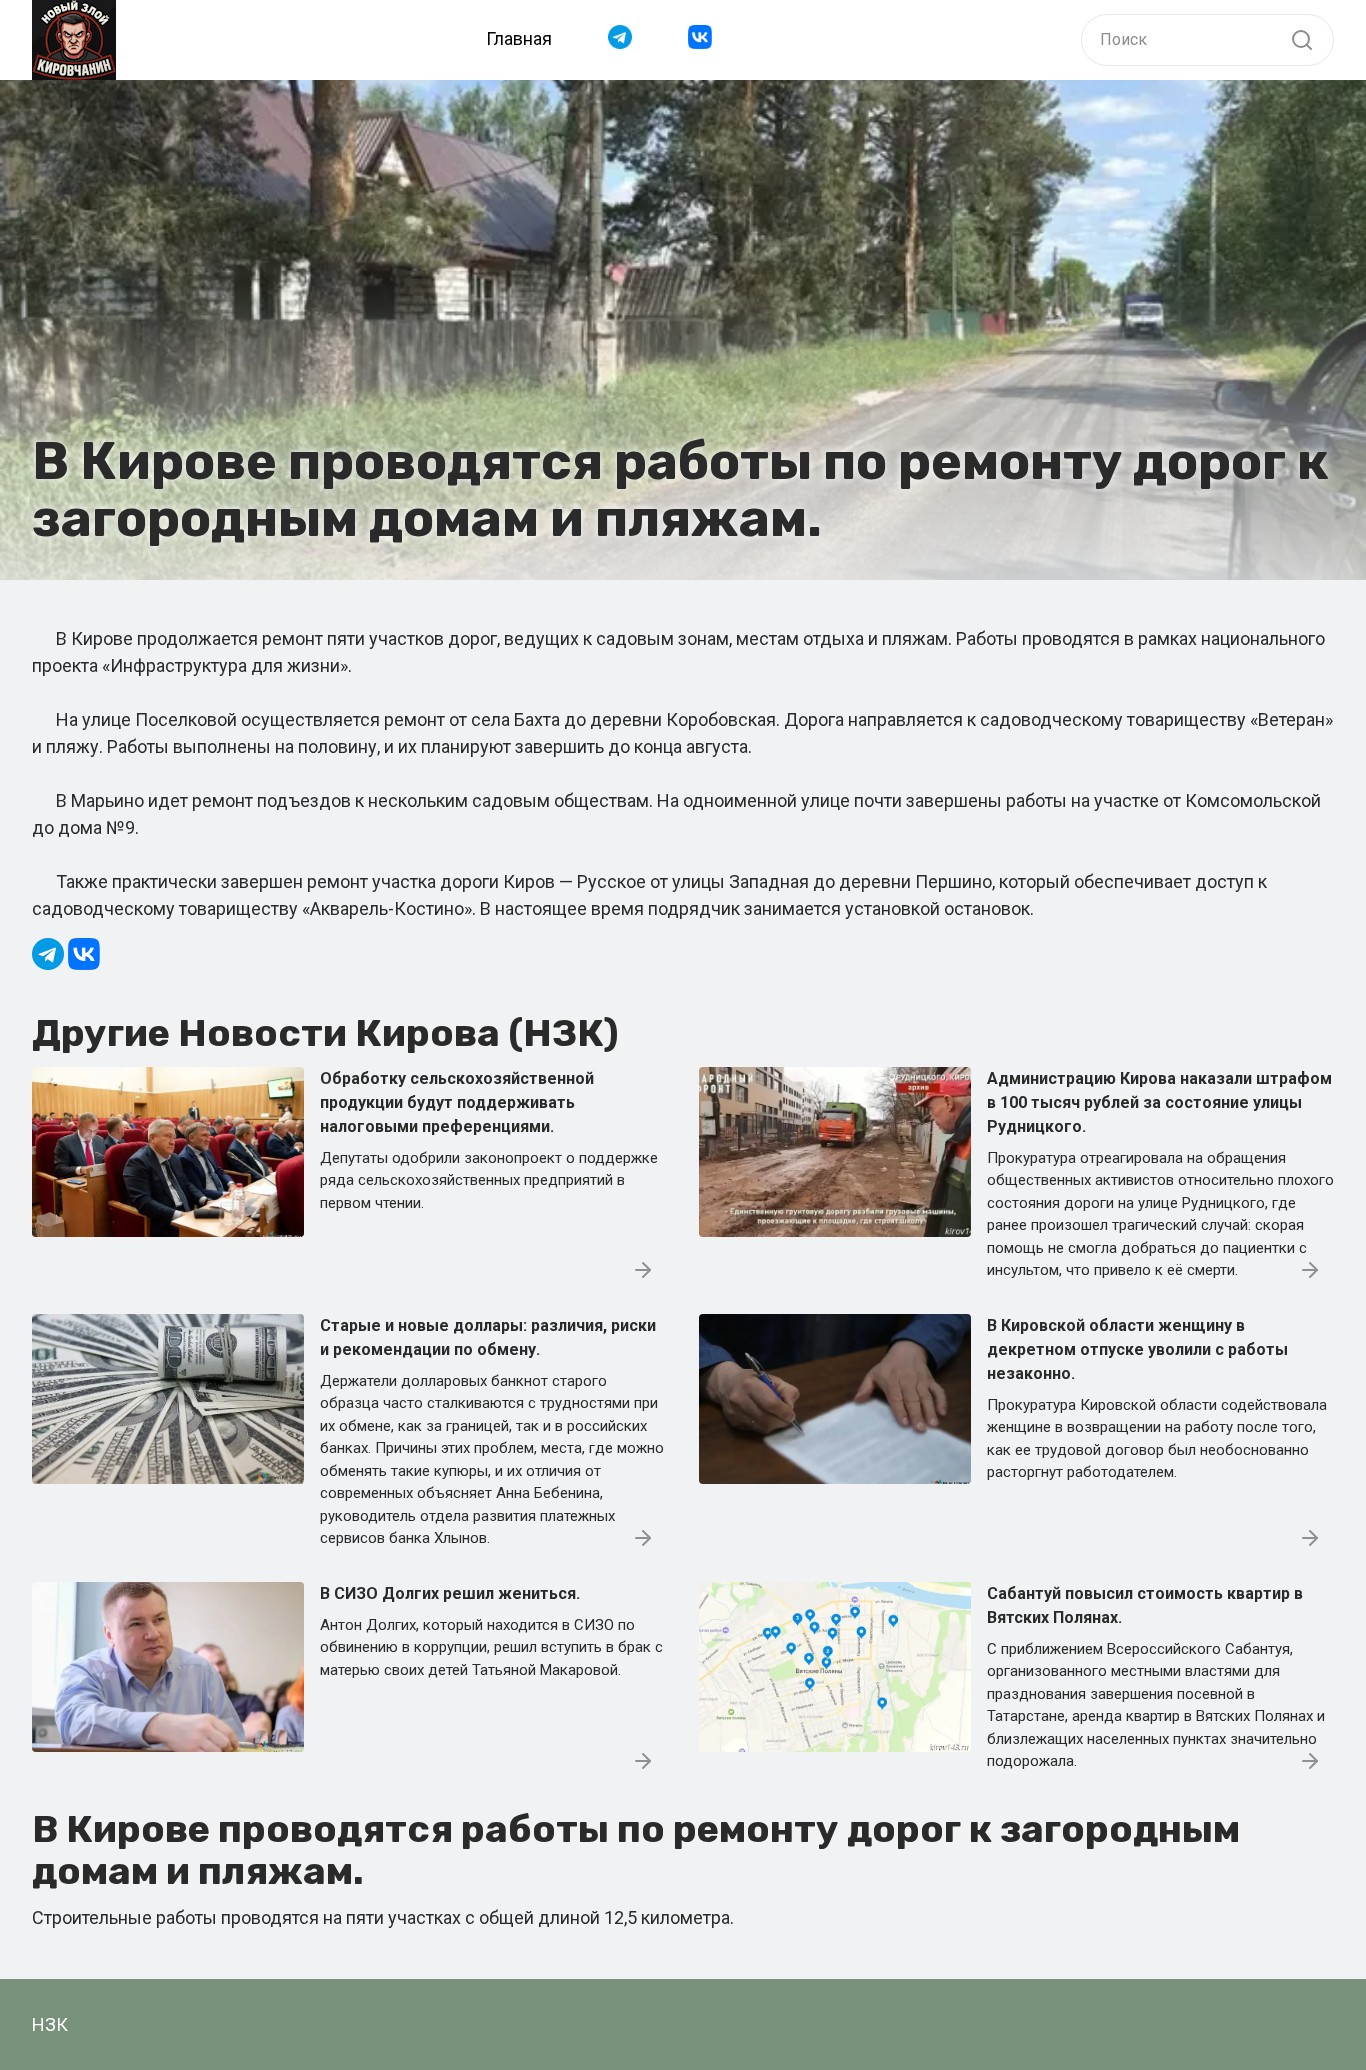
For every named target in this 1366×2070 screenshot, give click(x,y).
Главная (519, 38)
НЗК (50, 2024)
